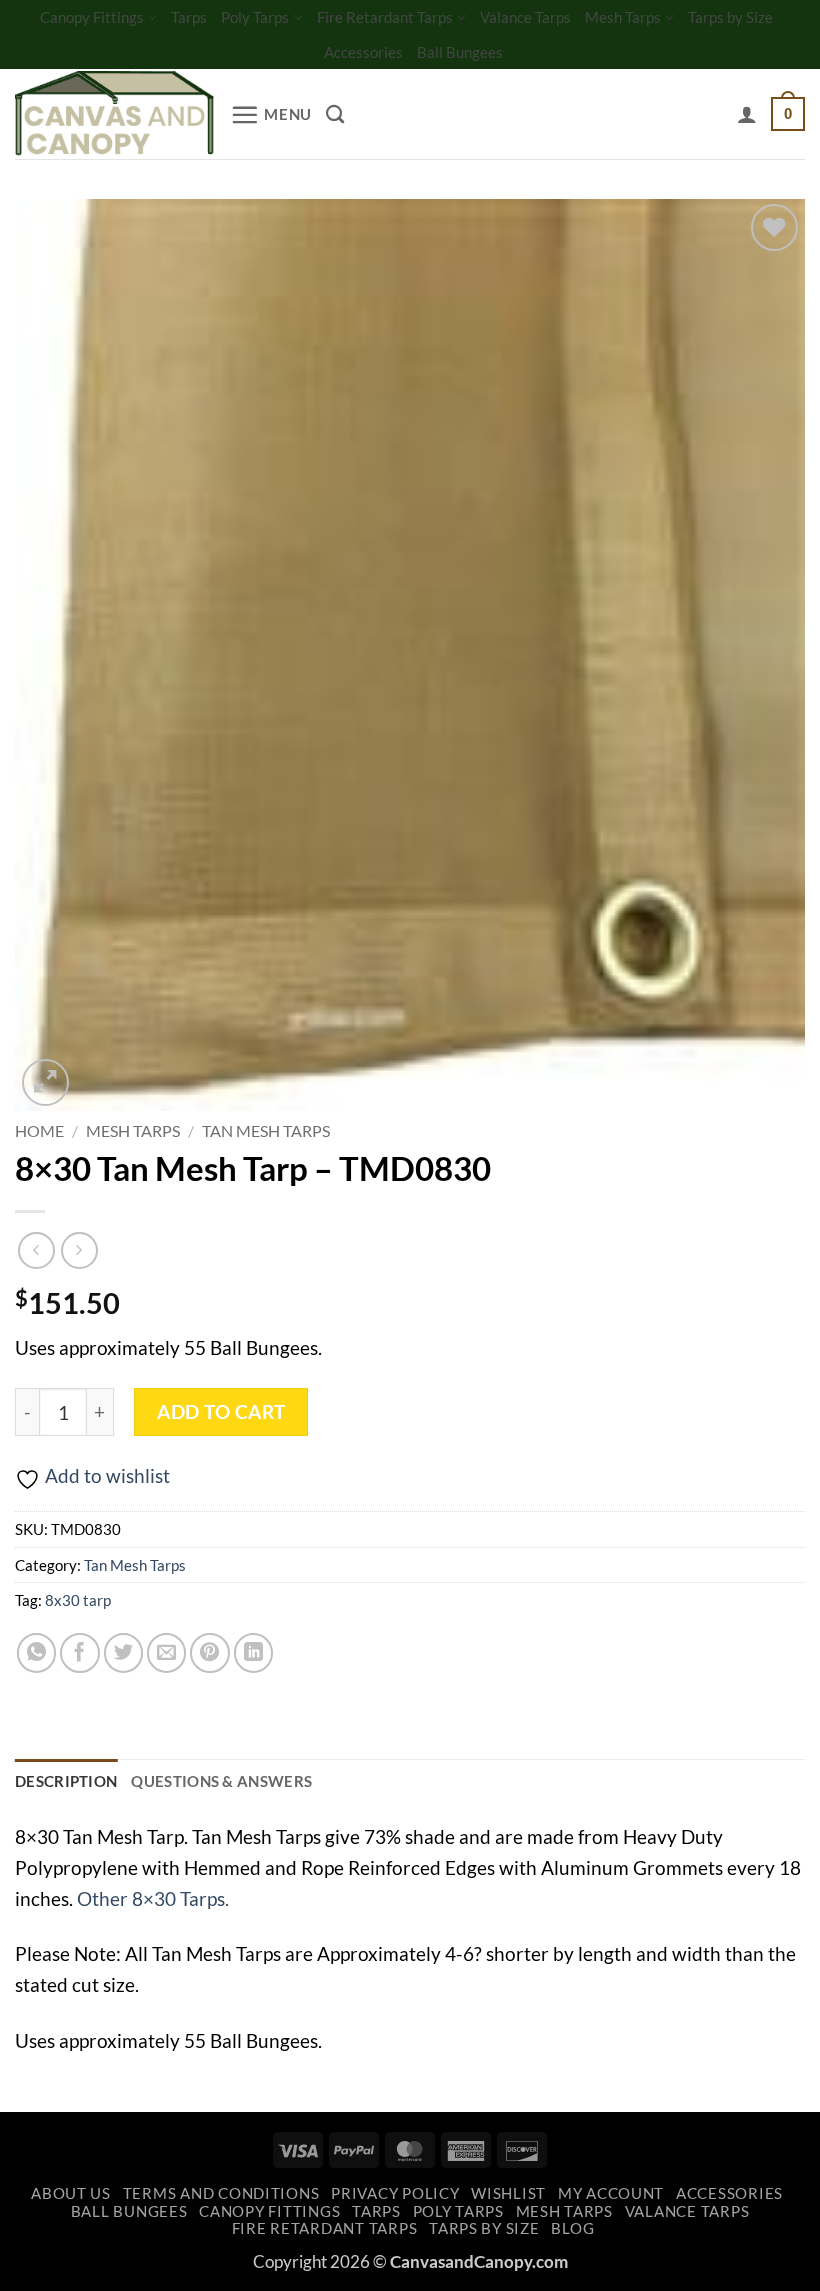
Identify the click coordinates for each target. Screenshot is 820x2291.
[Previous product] (79, 1250)
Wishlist (508, 2193)
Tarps (189, 17)
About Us (71, 2193)
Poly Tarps (255, 17)
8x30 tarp (78, 1600)
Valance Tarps (525, 17)
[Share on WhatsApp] (37, 1653)
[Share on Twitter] (124, 1653)
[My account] (747, 114)
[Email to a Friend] (167, 1653)
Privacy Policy (395, 2193)
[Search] (335, 114)
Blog (572, 2228)
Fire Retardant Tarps (385, 17)
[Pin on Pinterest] (210, 1653)
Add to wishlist (107, 1475)
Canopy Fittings (92, 17)
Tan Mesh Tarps (266, 1130)
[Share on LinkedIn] (254, 1653)
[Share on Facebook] (80, 1653)
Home (39, 1130)
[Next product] (36, 1250)
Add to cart (221, 1412)
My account (611, 2193)
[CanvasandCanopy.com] (115, 114)
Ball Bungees (460, 52)
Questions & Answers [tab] (221, 1781)
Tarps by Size (730, 17)
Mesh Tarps (623, 17)
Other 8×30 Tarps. (153, 1898)
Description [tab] (66, 1781)
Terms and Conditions (221, 2193)
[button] (271, 114)
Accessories (363, 52)
